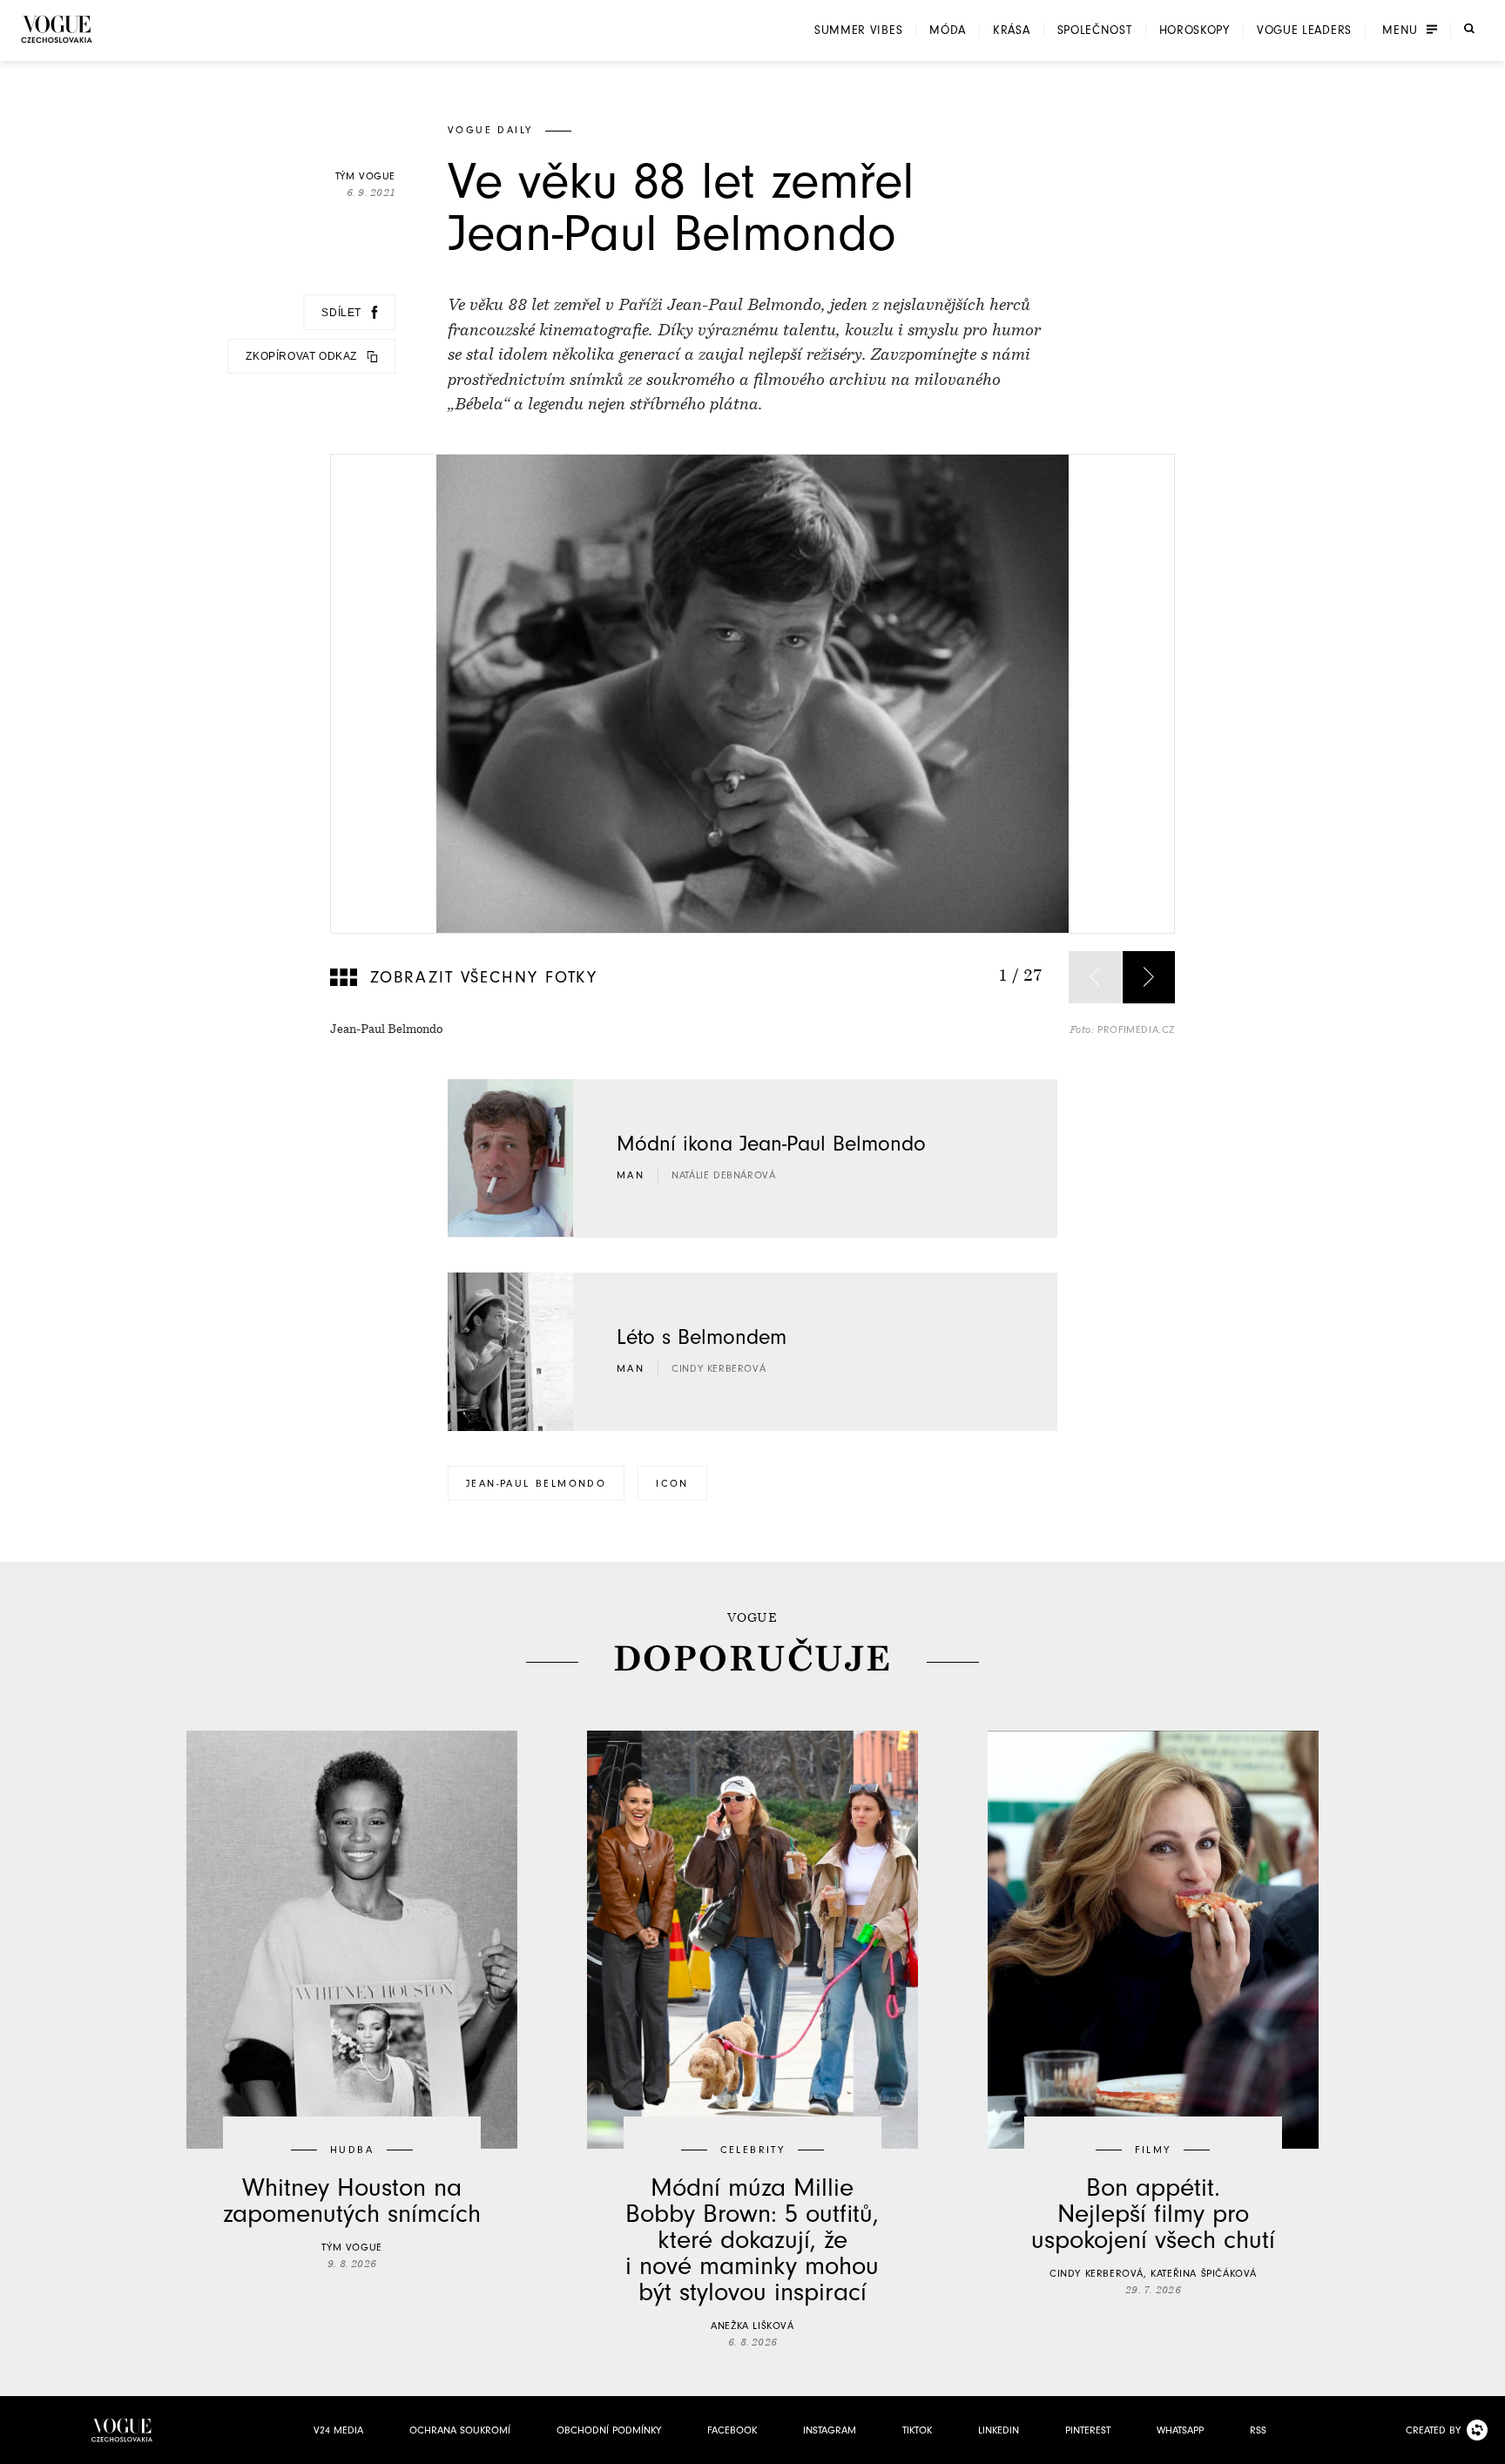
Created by (1433, 2430)
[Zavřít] (1487, 2446)
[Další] (1149, 977)
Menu (1400, 30)
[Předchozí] (1095, 977)
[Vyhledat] (1469, 29)
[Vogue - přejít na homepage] (57, 29)
